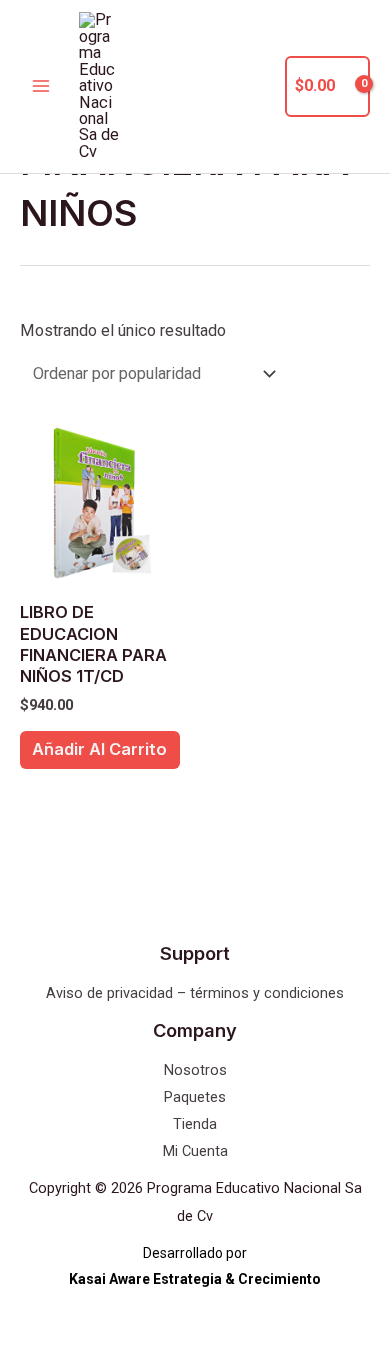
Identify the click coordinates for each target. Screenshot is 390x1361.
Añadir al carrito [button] (99, 749)
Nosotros (195, 1070)
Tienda (195, 1124)
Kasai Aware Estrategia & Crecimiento (195, 1279)
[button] (258, 86)
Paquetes (195, 1097)
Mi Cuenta (195, 1151)
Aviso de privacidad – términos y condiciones (195, 993)
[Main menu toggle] (41, 86)
